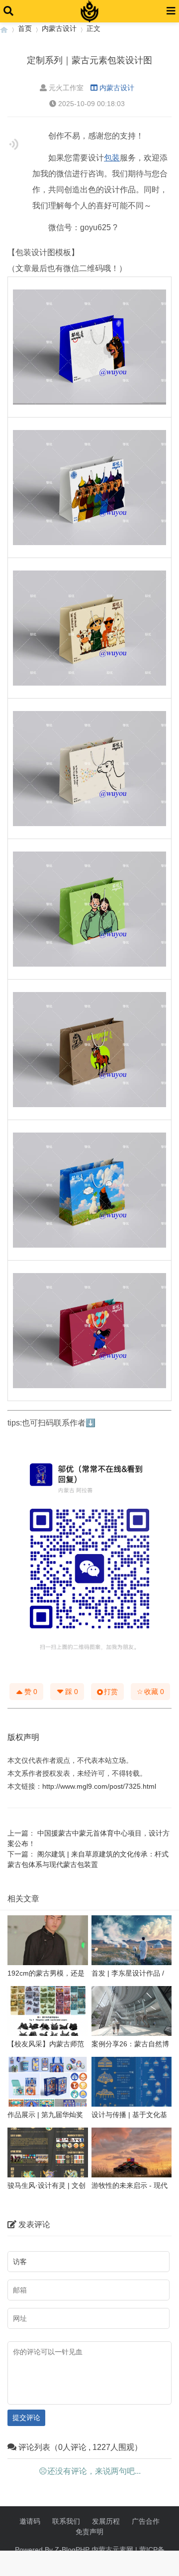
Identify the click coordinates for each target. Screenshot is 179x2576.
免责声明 (89, 2532)
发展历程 (106, 2521)
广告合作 (146, 2521)
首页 (25, 28)
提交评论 (26, 2418)
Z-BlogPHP (72, 2550)
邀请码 (30, 2521)
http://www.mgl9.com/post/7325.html (99, 1786)
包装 (112, 158)
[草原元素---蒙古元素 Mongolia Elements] (4, 29)
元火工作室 (66, 88)
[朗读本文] (14, 144)
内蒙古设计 (59, 28)
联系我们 (66, 2521)
